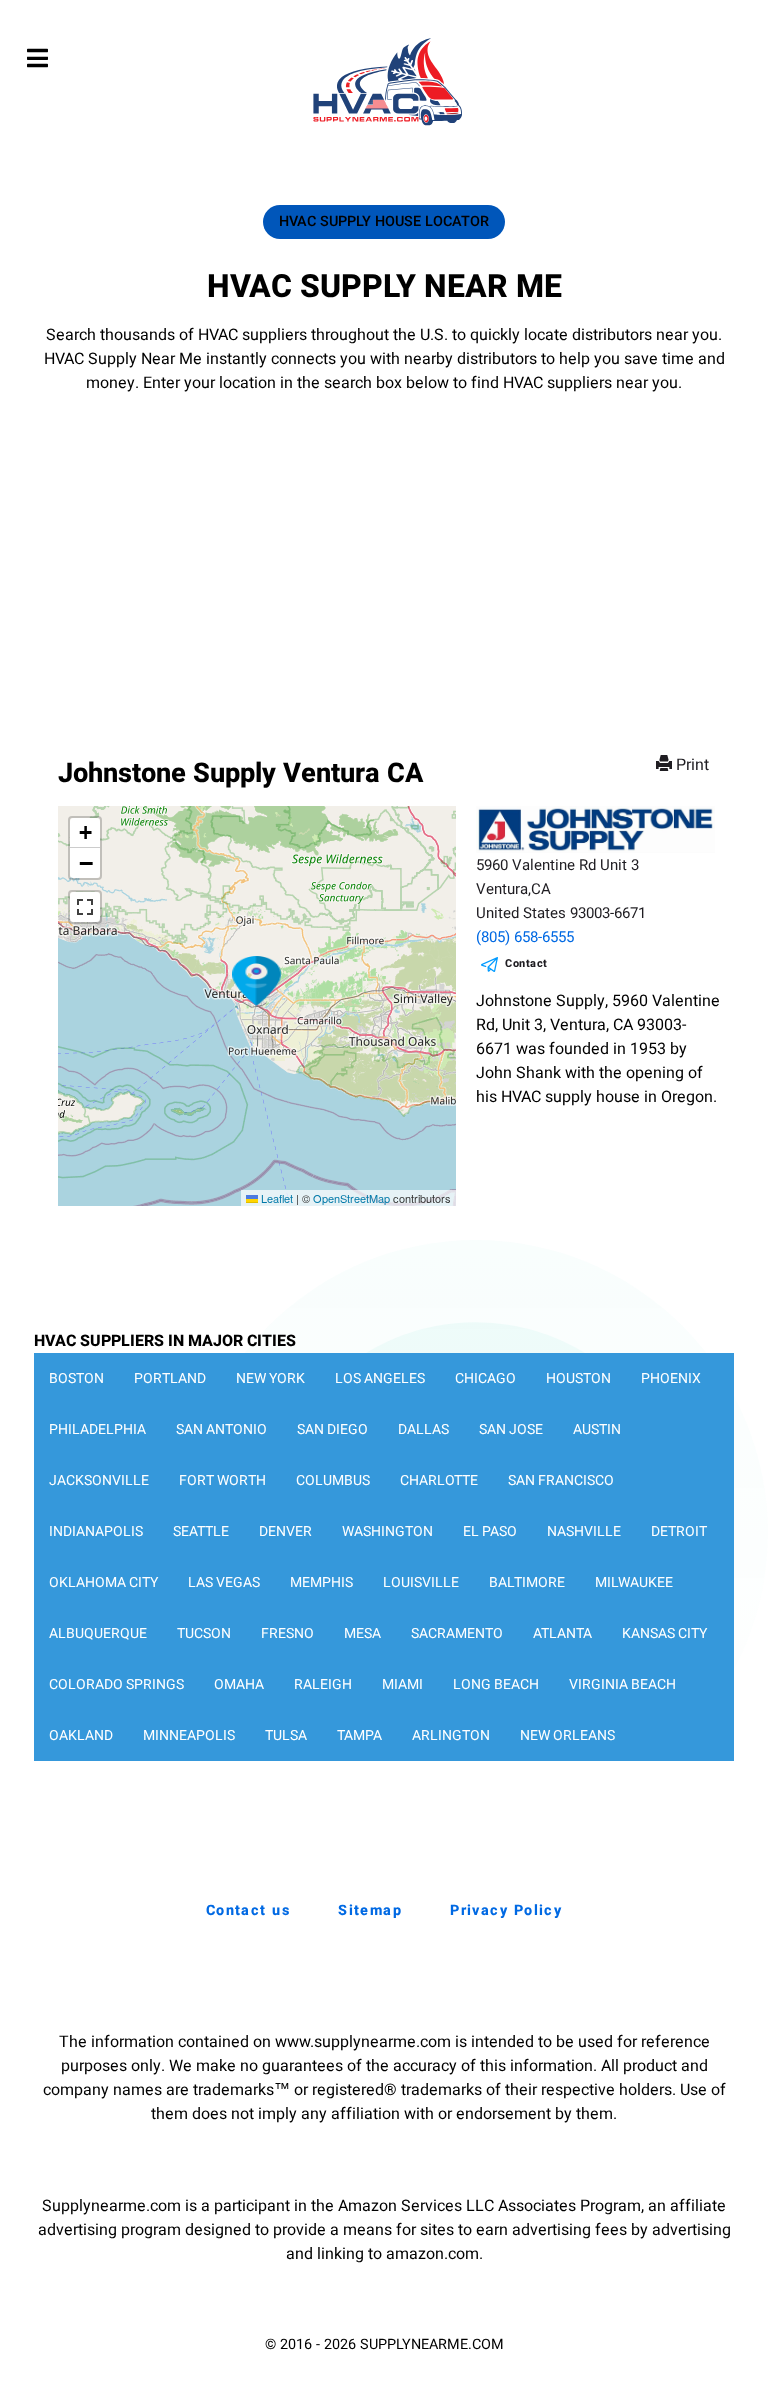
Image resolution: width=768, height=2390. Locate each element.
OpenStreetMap (351, 1198)
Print (692, 765)
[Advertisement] (384, 545)
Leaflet (275, 1198)
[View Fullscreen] (85, 907)
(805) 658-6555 (525, 937)
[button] (257, 981)
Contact (526, 963)
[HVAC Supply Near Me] (384, 125)
